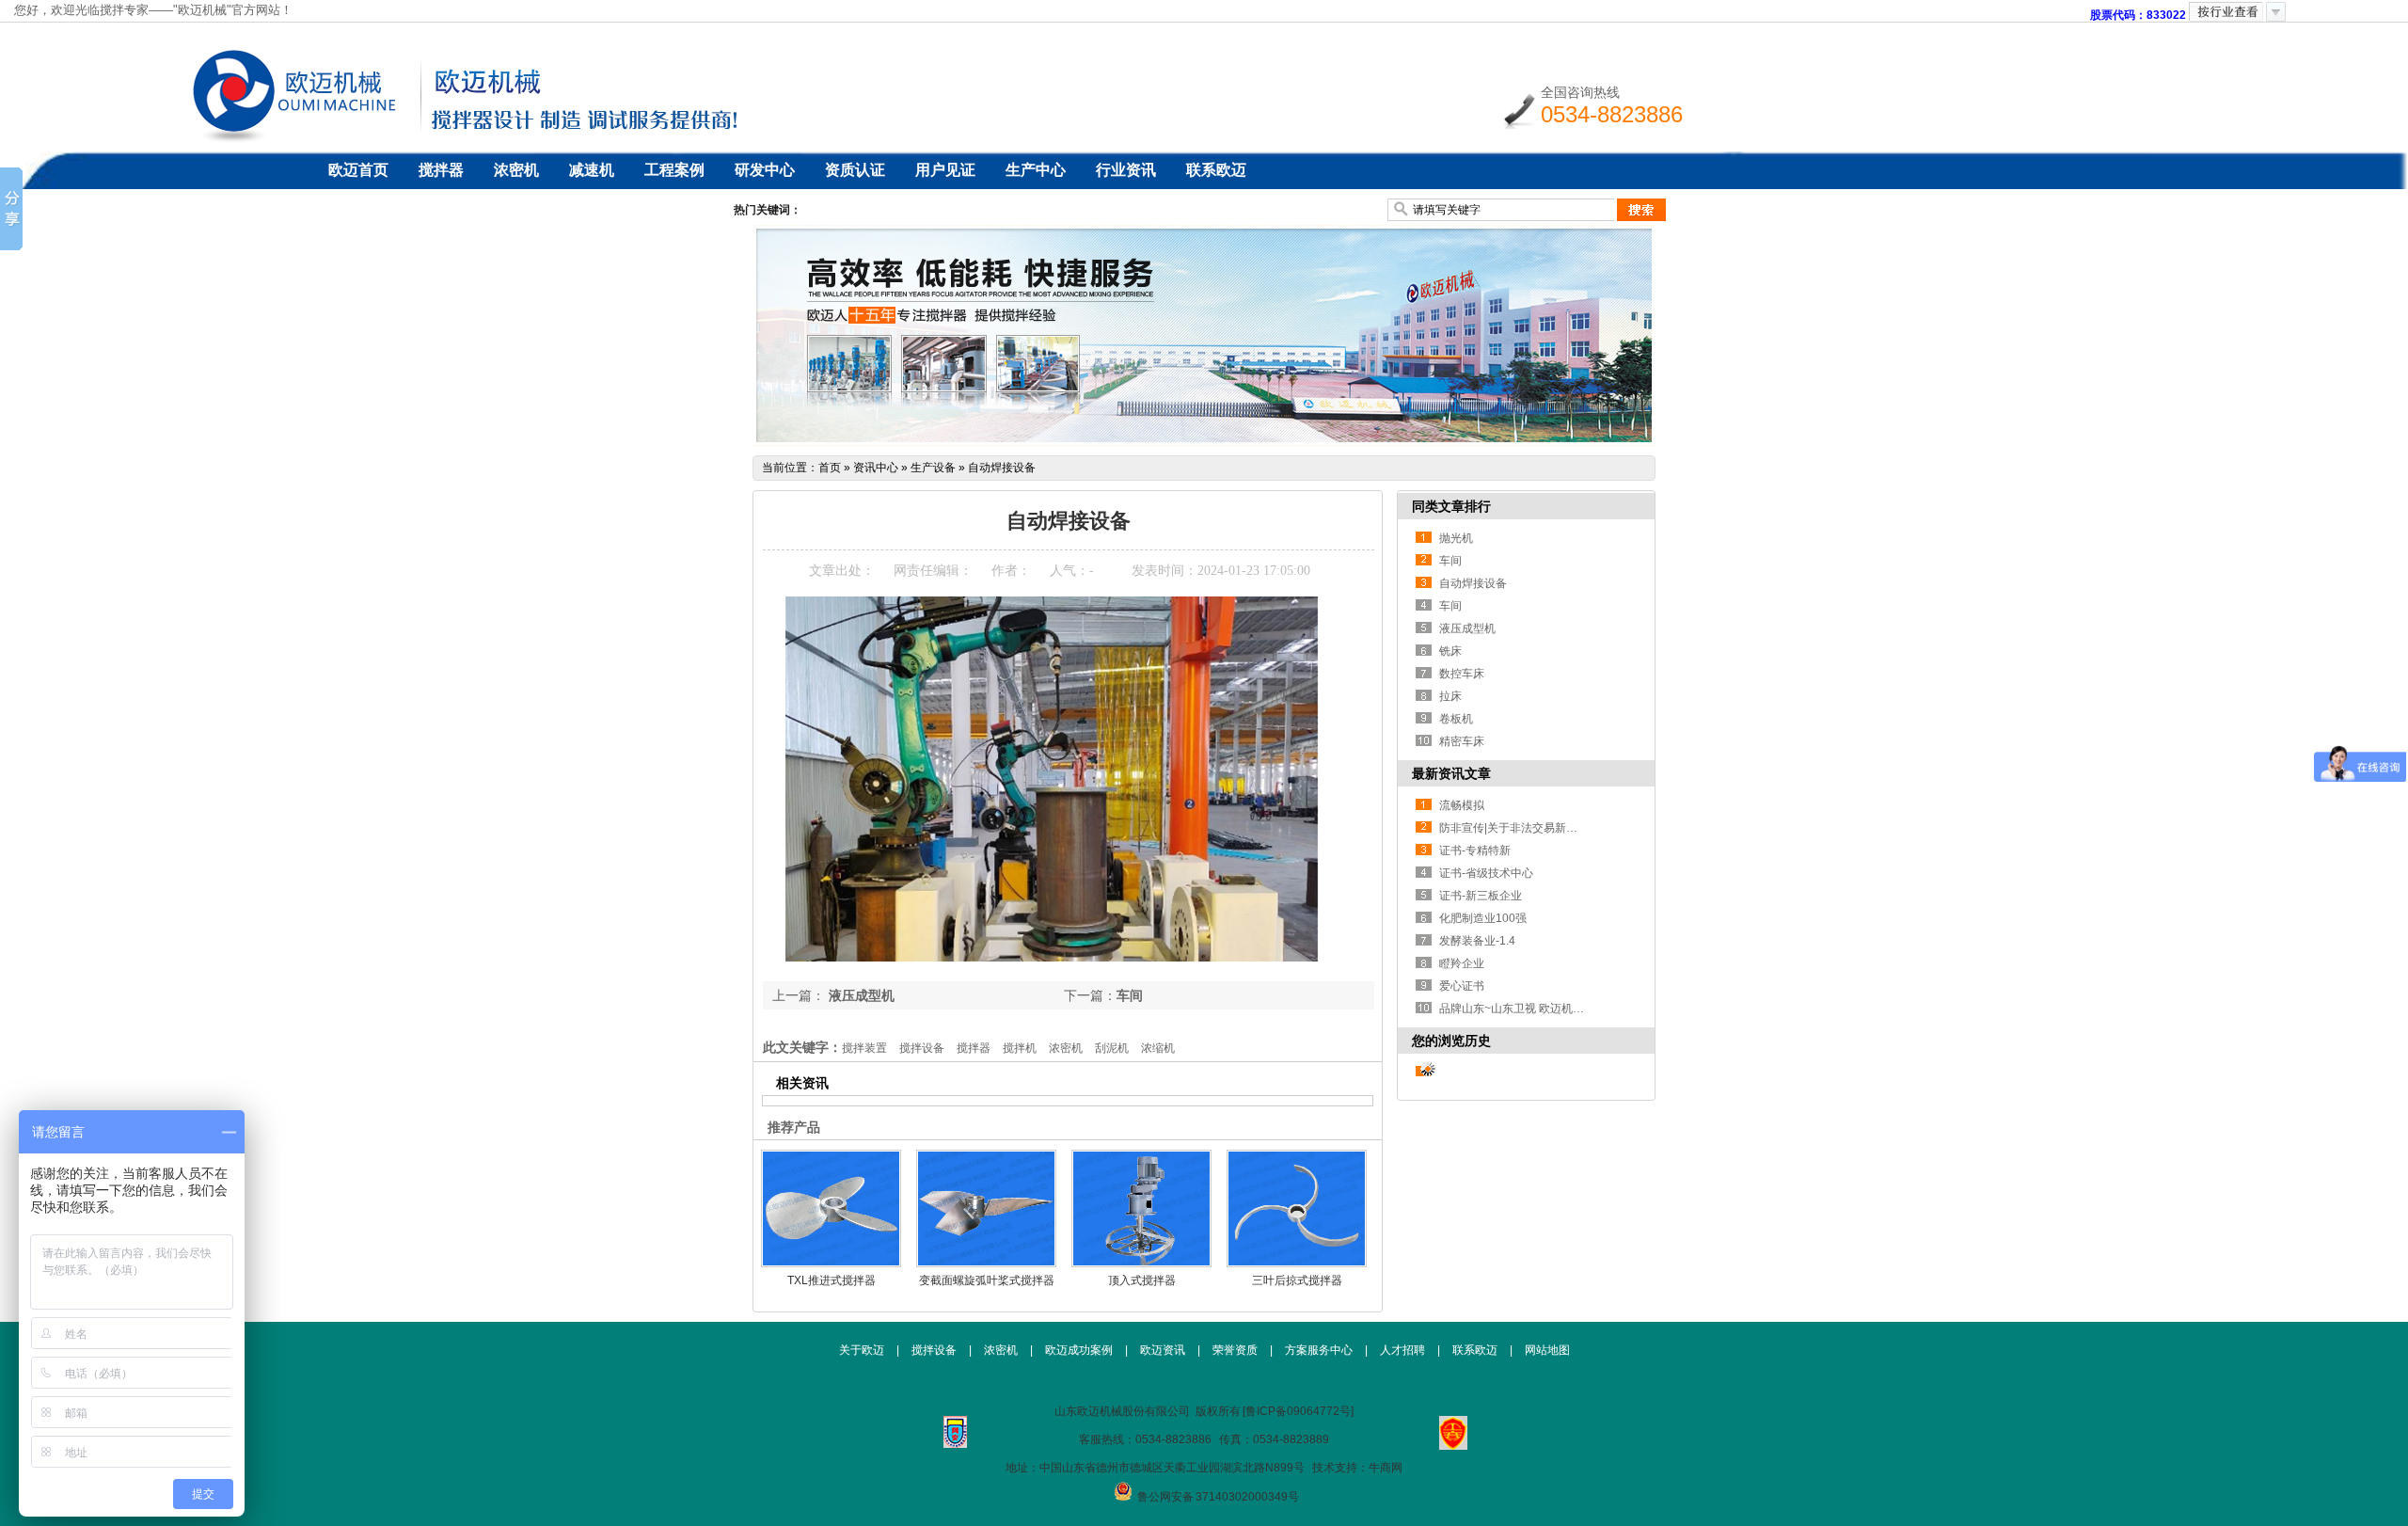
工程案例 (674, 170)
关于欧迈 (862, 1350)
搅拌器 (441, 170)
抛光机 (1456, 538)
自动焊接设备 (1002, 468)
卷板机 (1456, 719)
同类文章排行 (1451, 506)
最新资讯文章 (1451, 773)
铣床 (1450, 651)
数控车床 (1462, 674)
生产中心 (1036, 170)
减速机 (592, 170)
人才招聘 (1402, 1350)
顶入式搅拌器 (1142, 1280)
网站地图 (1547, 1350)
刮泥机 (1112, 1048)
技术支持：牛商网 (1357, 1468)
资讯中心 (876, 468)
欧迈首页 (358, 170)
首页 (830, 468)
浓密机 (516, 170)
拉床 (1450, 696)
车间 (1130, 995)
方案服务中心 (1319, 1350)
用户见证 (945, 170)
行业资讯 (1126, 170)
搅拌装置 (864, 1048)
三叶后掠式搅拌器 (1297, 1280)
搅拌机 (1020, 1048)
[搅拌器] (1204, 442)
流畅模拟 (1462, 805)
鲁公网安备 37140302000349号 (1218, 1497)
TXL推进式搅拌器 (832, 1280)
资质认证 (855, 170)
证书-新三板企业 (1481, 896)
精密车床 (1462, 741)
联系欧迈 (1216, 170)
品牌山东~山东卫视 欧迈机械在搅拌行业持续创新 (1562, 1009)
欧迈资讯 (1163, 1350)
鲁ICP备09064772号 (1298, 1411)
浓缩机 (1158, 1048)
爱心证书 (1462, 986)
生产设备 (933, 468)
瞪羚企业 (1462, 963)
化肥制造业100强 (1483, 918)
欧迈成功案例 (1079, 1350)
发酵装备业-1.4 (1477, 941)
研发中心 (765, 170)
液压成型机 (860, 995)
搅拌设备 (922, 1048)
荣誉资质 (1235, 1350)
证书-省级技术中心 (1486, 873)
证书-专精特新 (1475, 850)
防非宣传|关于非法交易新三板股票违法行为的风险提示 (1576, 828)
